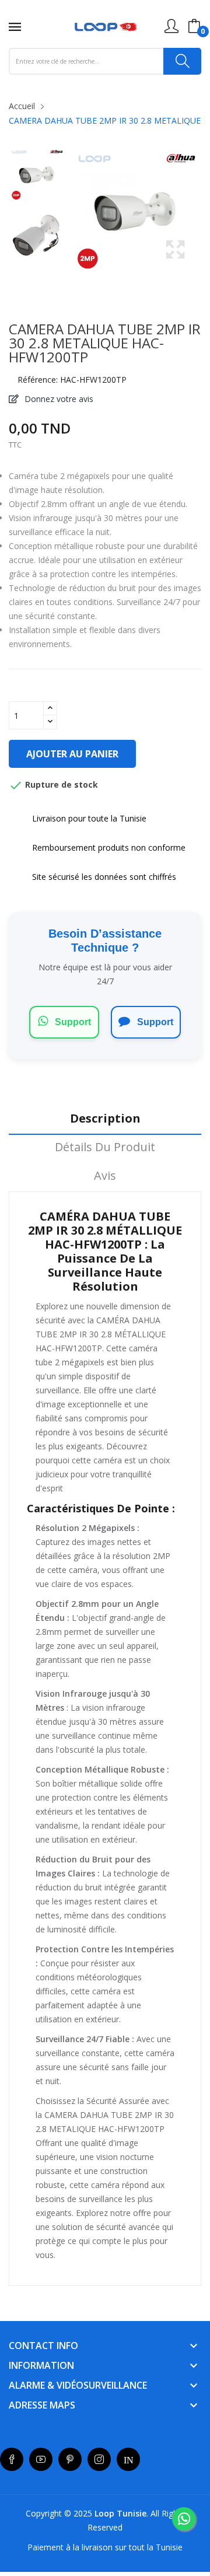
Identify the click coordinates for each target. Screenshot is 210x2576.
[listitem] (37, 177)
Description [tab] (105, 1119)
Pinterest (70, 2459)
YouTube (41, 2459)
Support (72, 1022)
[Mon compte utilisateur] (171, 26)
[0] (194, 26)
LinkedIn (128, 2459)
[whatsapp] (184, 2519)
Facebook (12, 2459)
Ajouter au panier (72, 754)
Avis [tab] (105, 1176)
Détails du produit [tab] (105, 1147)
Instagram (99, 2459)
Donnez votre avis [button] (58, 399)
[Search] (182, 61)
